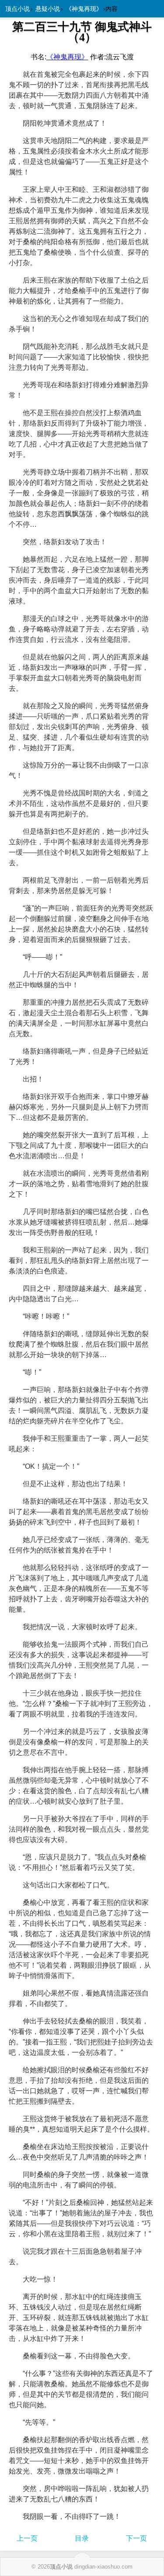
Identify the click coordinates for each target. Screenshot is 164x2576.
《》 (67, 57)
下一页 (136, 2538)
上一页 (27, 2538)
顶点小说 (17, 9)
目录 (82, 2538)
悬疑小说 (48, 9)
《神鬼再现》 (84, 9)
